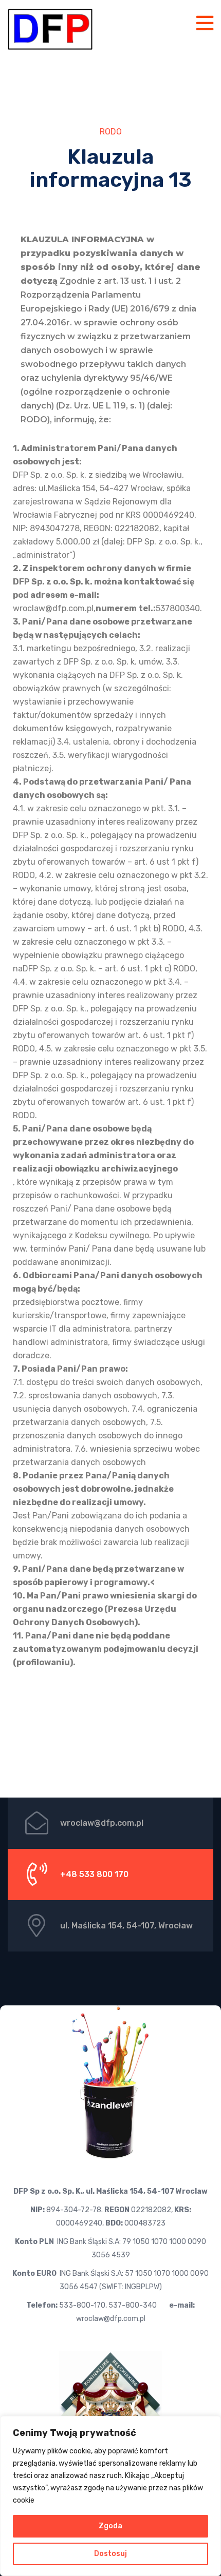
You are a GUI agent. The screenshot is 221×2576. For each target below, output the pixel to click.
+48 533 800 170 (94, 1874)
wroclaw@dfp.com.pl (102, 1823)
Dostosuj (110, 2554)
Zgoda (110, 2526)
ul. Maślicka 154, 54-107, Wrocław (126, 1926)
